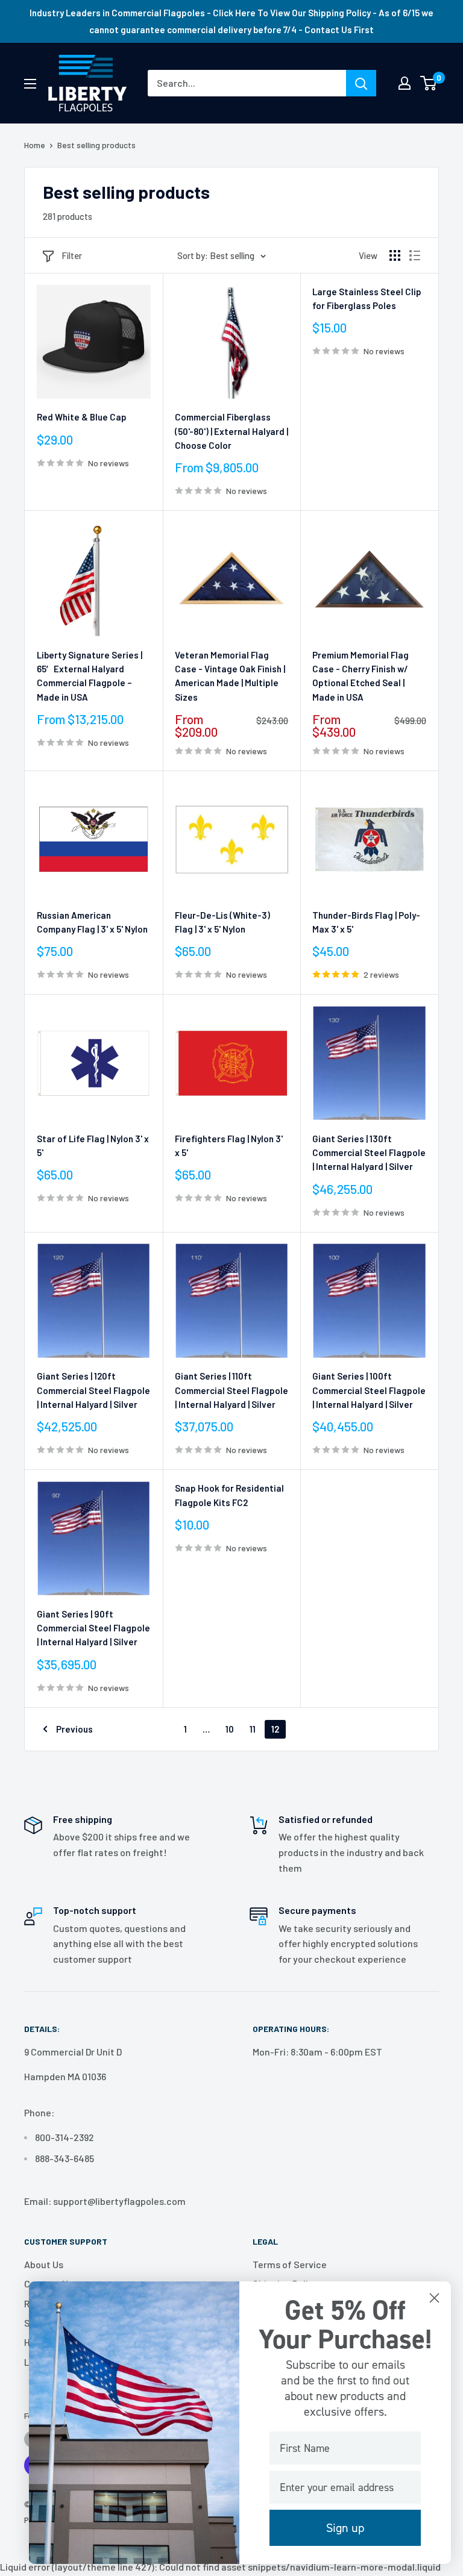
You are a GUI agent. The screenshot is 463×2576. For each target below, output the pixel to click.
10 (230, 1729)
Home (35, 145)
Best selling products (96, 145)
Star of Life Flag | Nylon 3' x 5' (93, 1146)
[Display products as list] (415, 255)
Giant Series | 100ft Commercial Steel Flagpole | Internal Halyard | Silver (369, 1390)
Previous (74, 1729)
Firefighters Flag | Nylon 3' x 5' (229, 1146)
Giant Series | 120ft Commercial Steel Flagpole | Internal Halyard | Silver (93, 1390)
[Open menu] (30, 84)
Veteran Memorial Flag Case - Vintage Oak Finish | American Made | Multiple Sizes (230, 676)
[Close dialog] (434, 2298)
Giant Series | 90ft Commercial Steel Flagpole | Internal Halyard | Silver (93, 1628)
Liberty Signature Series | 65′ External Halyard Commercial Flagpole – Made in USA (90, 676)
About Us (44, 2264)
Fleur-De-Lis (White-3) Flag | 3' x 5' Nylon (222, 922)
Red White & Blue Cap (82, 417)
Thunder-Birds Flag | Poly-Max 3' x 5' (366, 922)
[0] (429, 83)
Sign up (345, 2528)
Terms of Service (290, 2264)
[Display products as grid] (395, 255)
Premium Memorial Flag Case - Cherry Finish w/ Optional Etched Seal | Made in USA (361, 676)
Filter (72, 255)
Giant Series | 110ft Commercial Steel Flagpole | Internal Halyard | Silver (231, 1390)
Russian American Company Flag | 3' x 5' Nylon (92, 922)
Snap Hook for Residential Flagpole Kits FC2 (229, 1495)
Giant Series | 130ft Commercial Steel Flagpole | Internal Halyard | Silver (369, 1153)
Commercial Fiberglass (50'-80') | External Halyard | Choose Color (231, 431)
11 (253, 1729)
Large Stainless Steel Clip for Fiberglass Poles (367, 299)
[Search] (361, 83)
